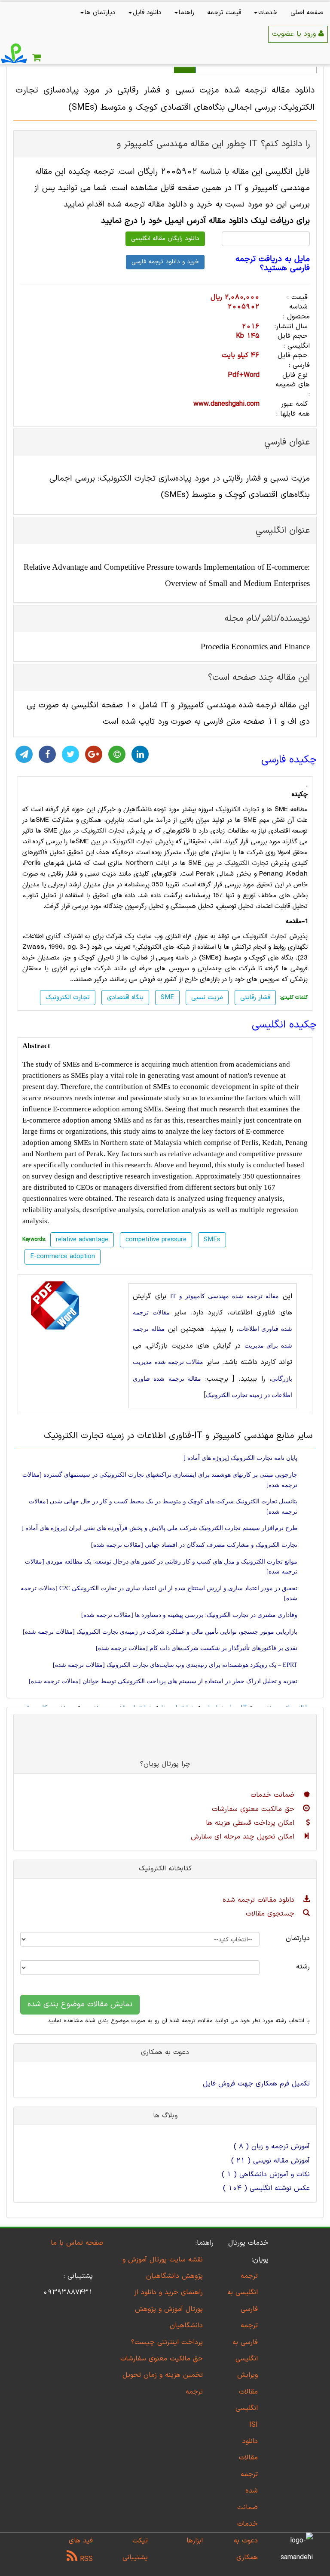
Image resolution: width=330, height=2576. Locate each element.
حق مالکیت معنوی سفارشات (254, 1809)
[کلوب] (117, 754)
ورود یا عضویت (295, 34)
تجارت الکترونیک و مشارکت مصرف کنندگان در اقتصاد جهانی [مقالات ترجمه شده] (194, 1545)
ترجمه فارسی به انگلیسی (245, 2342)
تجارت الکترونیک (237, 809)
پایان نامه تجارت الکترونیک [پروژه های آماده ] (240, 1458)
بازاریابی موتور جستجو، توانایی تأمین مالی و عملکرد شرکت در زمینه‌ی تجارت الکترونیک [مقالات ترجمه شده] (160, 1632)
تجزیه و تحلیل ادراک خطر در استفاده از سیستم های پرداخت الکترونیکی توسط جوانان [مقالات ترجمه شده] (163, 1681)
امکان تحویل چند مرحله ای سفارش (244, 1837)
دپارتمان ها (100, 13)
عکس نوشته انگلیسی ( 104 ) (266, 2188)
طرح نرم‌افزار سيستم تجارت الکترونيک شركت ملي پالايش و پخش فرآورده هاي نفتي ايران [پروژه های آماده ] (159, 1528)
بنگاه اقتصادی (125, 998)
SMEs (212, 1240)
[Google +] (94, 754)
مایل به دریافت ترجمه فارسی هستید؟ (273, 264)
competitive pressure (156, 1240)
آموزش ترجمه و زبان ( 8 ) (272, 2147)
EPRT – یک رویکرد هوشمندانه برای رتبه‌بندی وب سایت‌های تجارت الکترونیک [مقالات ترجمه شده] (175, 1665)
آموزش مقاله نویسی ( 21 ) (270, 2161)
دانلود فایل (147, 13)
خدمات (268, 13)
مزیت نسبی (207, 998)
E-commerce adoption (63, 1257)
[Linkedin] (140, 754)
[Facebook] (47, 754)
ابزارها (195, 2541)
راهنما (186, 13)
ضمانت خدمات (274, 1795)
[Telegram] (24, 754)
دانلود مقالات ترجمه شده (260, 1900)
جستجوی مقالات (271, 1914)
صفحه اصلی (307, 13)
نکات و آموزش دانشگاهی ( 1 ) (266, 2175)
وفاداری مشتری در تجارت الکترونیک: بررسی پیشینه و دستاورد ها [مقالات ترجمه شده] (189, 1615)
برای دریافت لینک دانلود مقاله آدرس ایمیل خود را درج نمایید (205, 221)
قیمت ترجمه (224, 13)
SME (167, 998)
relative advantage (196, 1154)
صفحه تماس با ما (77, 2243)
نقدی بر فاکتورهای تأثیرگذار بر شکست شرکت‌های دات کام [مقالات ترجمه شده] (197, 1648)
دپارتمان (298, 1938)
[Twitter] (70, 754)
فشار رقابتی (255, 998)
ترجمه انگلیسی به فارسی (243, 2293)
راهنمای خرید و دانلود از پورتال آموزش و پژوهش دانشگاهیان (168, 2309)
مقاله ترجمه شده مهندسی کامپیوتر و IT (225, 1296)
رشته (303, 1967)
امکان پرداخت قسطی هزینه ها (251, 1823)
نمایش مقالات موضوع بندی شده (80, 2004)
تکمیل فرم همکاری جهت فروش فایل (256, 2084)
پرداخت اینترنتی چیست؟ (167, 2342)
